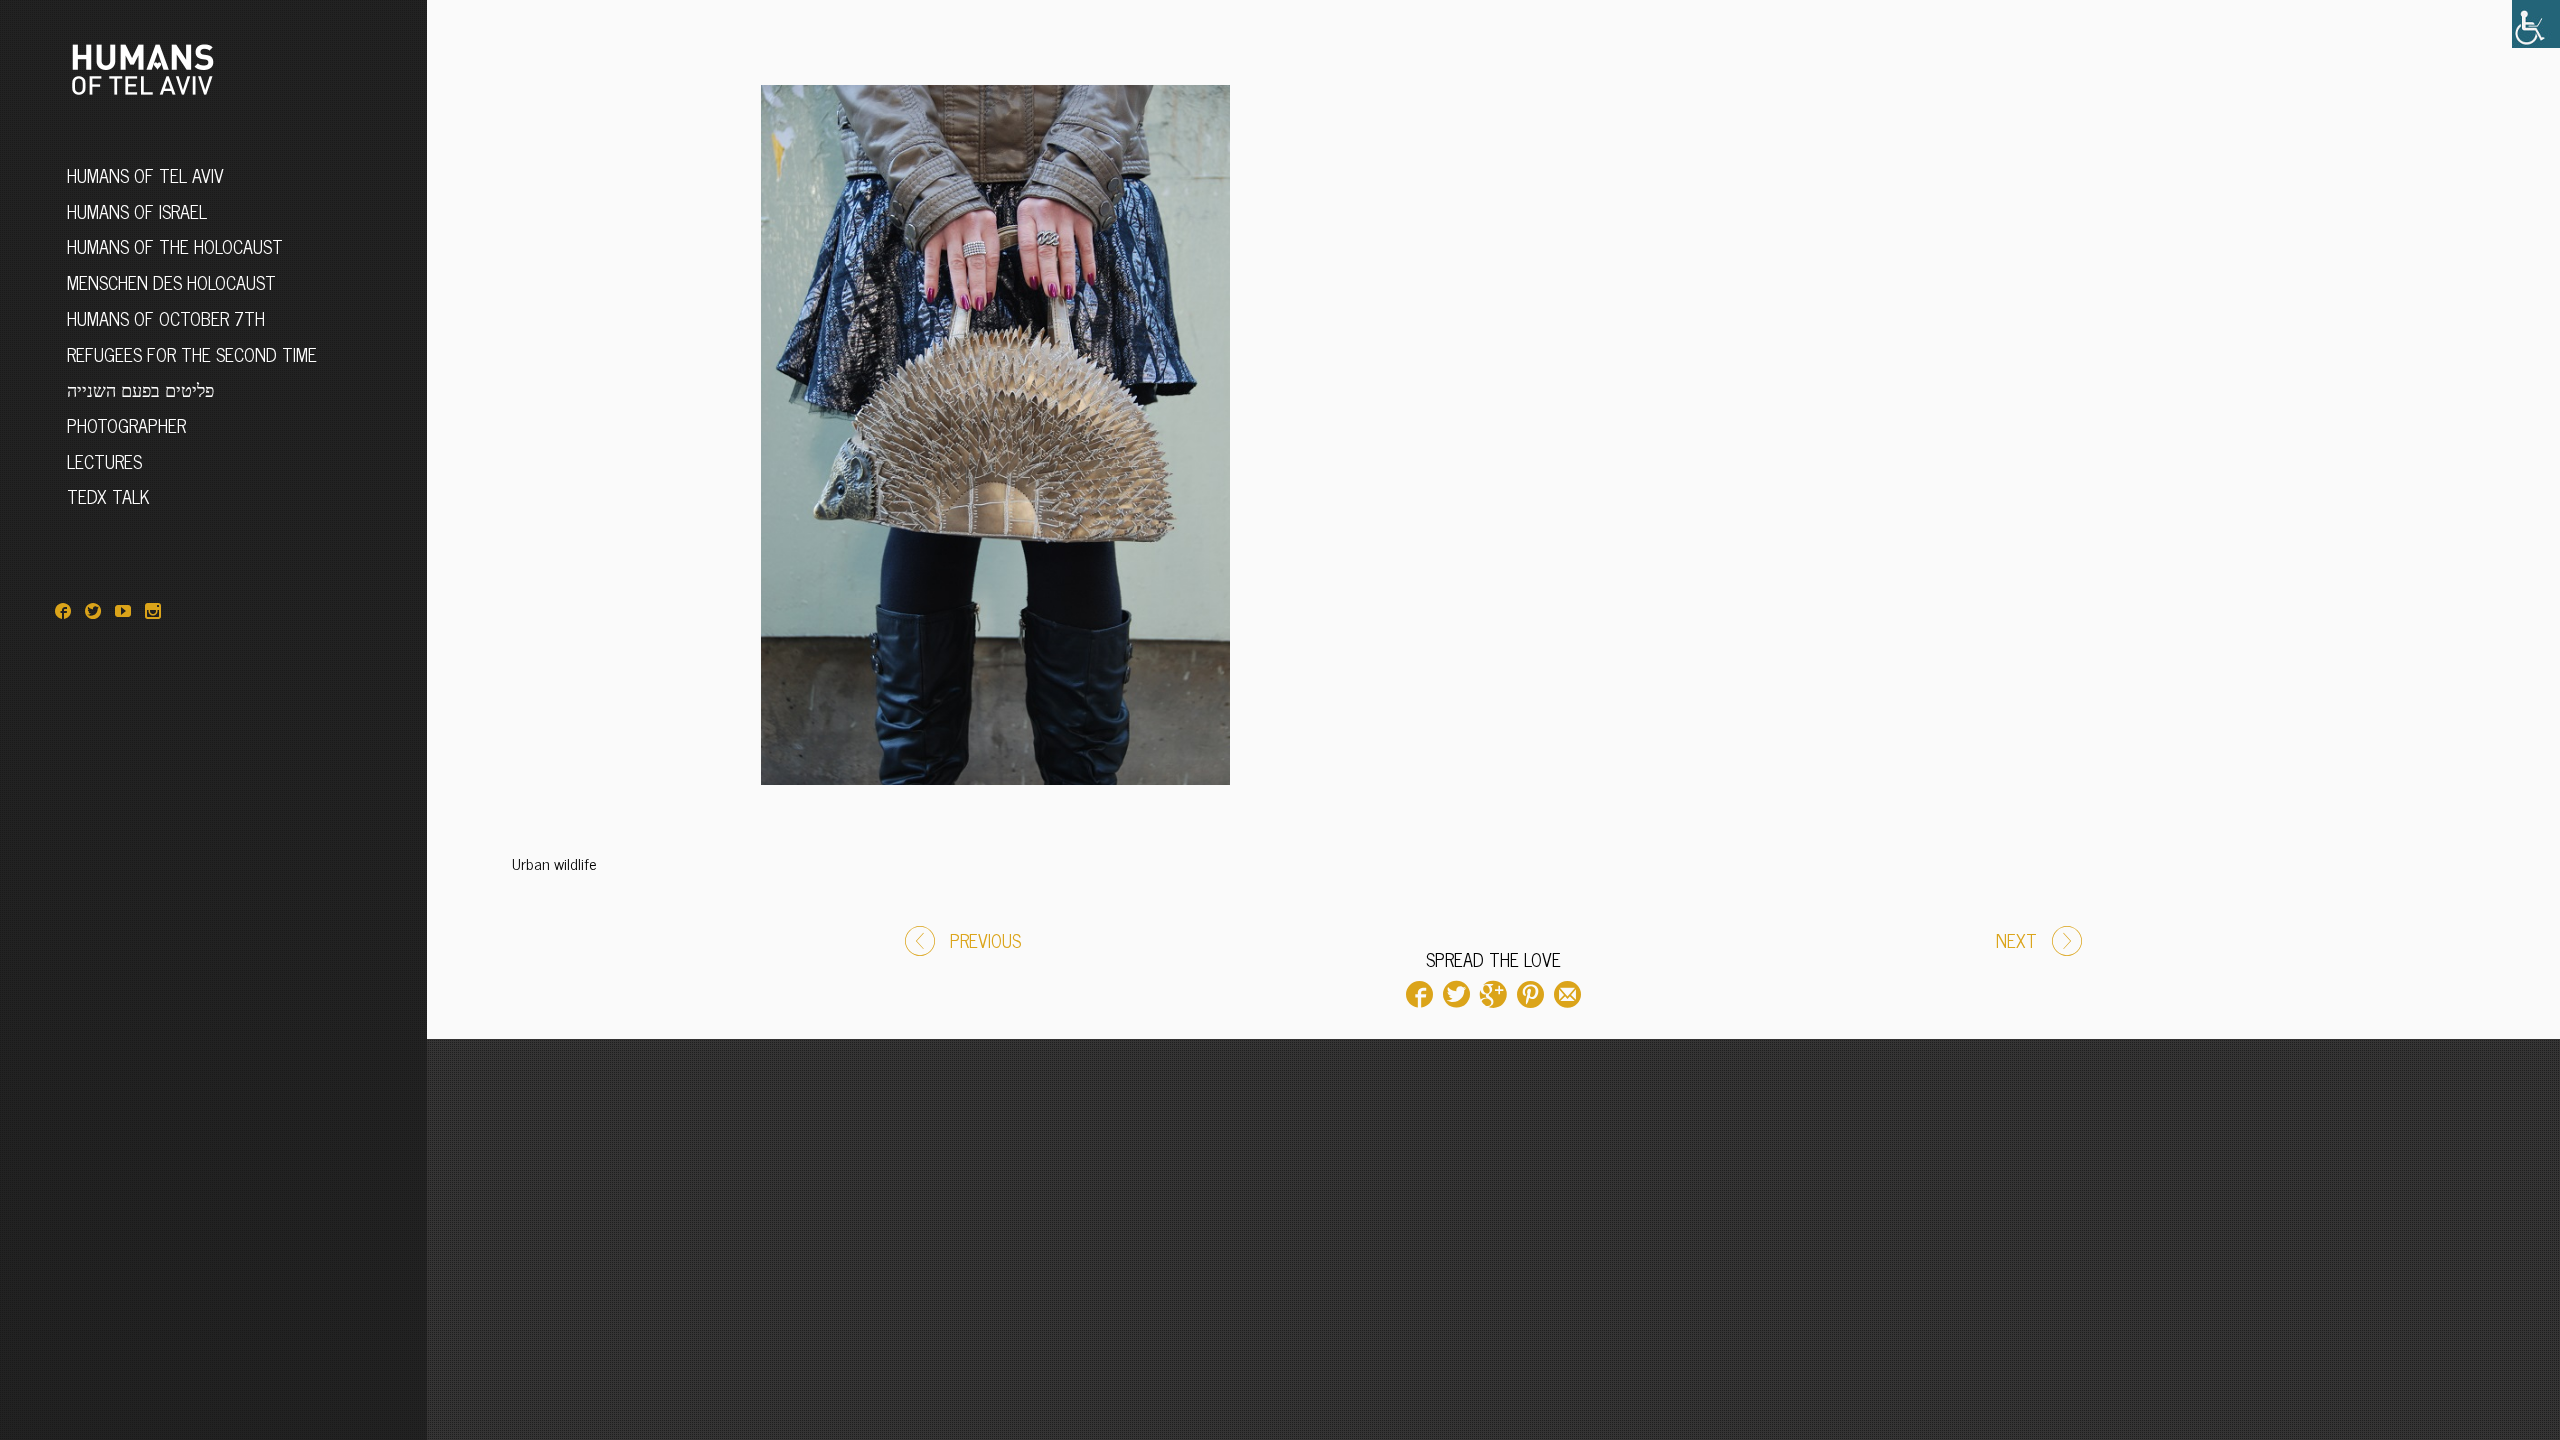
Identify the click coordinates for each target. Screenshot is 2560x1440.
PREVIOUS (985, 940)
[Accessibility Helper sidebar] (2536, 24)
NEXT (2016, 940)
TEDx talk (108, 496)
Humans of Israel (137, 211)
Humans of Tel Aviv (145, 175)
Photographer (126, 425)
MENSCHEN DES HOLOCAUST (171, 282)
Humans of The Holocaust (175, 246)
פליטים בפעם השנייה (140, 389)
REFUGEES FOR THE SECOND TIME (192, 354)
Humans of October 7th (166, 318)
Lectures (104, 461)
